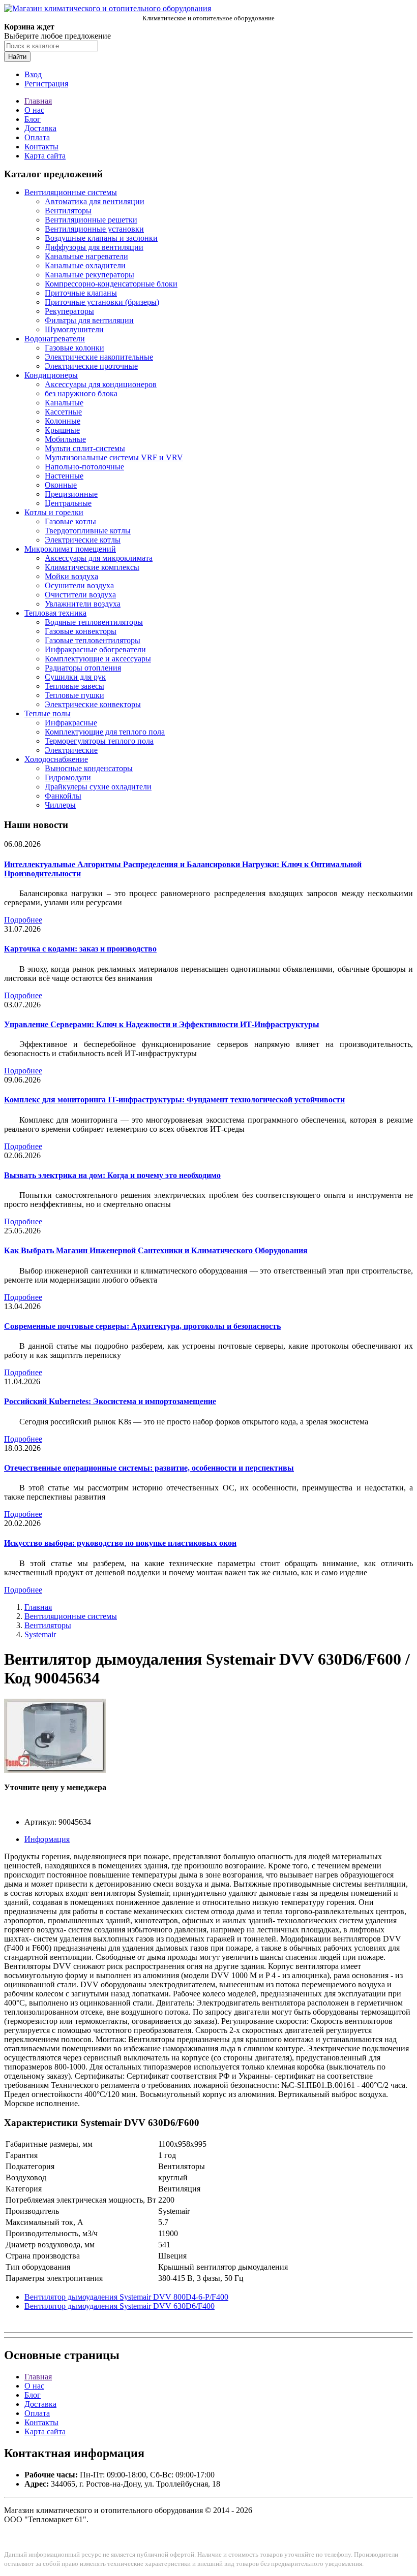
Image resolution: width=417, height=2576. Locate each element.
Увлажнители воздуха (83, 604)
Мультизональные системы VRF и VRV (114, 457)
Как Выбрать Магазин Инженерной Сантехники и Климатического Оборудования (156, 1250)
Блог (33, 119)
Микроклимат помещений (70, 549)
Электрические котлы (83, 540)
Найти (17, 57)
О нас (34, 110)
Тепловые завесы (75, 686)
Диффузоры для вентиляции (94, 247)
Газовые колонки (75, 348)
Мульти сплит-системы (85, 448)
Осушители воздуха (79, 585)
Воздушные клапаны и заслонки (101, 238)
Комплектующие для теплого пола (105, 732)
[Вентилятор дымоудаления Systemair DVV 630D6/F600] (55, 1770)
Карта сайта (45, 156)
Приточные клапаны (81, 293)
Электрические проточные (91, 366)
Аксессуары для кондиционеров (101, 384)
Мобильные (65, 439)
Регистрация (46, 84)
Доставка (40, 128)
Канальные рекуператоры (90, 275)
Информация (47, 1839)
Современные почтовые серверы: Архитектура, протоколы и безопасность (142, 1326)
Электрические (71, 750)
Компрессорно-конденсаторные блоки (111, 284)
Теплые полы (48, 713)
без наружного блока (81, 393)
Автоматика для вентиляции (95, 201)
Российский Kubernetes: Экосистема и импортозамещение (110, 1401)
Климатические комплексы (92, 567)
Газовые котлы (70, 521)
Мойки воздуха (71, 576)
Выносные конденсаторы (89, 768)
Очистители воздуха (80, 595)
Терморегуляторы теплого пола (99, 741)
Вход (33, 74)
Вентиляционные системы (71, 192)
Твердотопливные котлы (88, 531)
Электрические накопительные (99, 357)
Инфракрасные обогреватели (95, 649)
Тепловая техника (55, 613)
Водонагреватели (55, 339)
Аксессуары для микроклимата (99, 558)
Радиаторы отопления (83, 668)
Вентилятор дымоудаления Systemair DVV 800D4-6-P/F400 (126, 2297)
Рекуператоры (69, 311)
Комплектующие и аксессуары (98, 659)
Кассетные (63, 412)
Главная (38, 101)
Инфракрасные (71, 723)
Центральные (68, 503)
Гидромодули (68, 777)
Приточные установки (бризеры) (102, 302)
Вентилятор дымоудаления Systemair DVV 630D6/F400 (120, 2306)
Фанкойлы (63, 796)
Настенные (64, 476)
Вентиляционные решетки (91, 220)
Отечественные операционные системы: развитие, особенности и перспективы (149, 1468)
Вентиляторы (68, 211)
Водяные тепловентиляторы (94, 622)
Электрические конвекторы (93, 704)
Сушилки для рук (75, 677)
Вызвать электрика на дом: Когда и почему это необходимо (112, 1175)
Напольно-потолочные (84, 467)
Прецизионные (71, 494)
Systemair (40, 1634)
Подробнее (23, 920)
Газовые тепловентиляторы (93, 640)
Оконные (61, 485)
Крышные (62, 430)
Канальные (64, 403)
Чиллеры (60, 805)
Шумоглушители (74, 329)
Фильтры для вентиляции (89, 320)
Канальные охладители (85, 265)
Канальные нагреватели (86, 256)
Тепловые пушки (75, 695)
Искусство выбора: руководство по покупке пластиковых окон (120, 1543)
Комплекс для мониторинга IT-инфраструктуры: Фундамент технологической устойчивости (174, 1100)
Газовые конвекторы (81, 631)
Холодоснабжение (56, 759)
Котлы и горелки (54, 512)
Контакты (41, 147)
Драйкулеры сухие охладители (98, 787)
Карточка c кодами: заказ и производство (80, 949)
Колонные (63, 421)
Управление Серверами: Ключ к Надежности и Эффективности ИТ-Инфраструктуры (162, 1024)
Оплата (37, 137)
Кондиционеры (51, 375)
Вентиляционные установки (94, 229)
